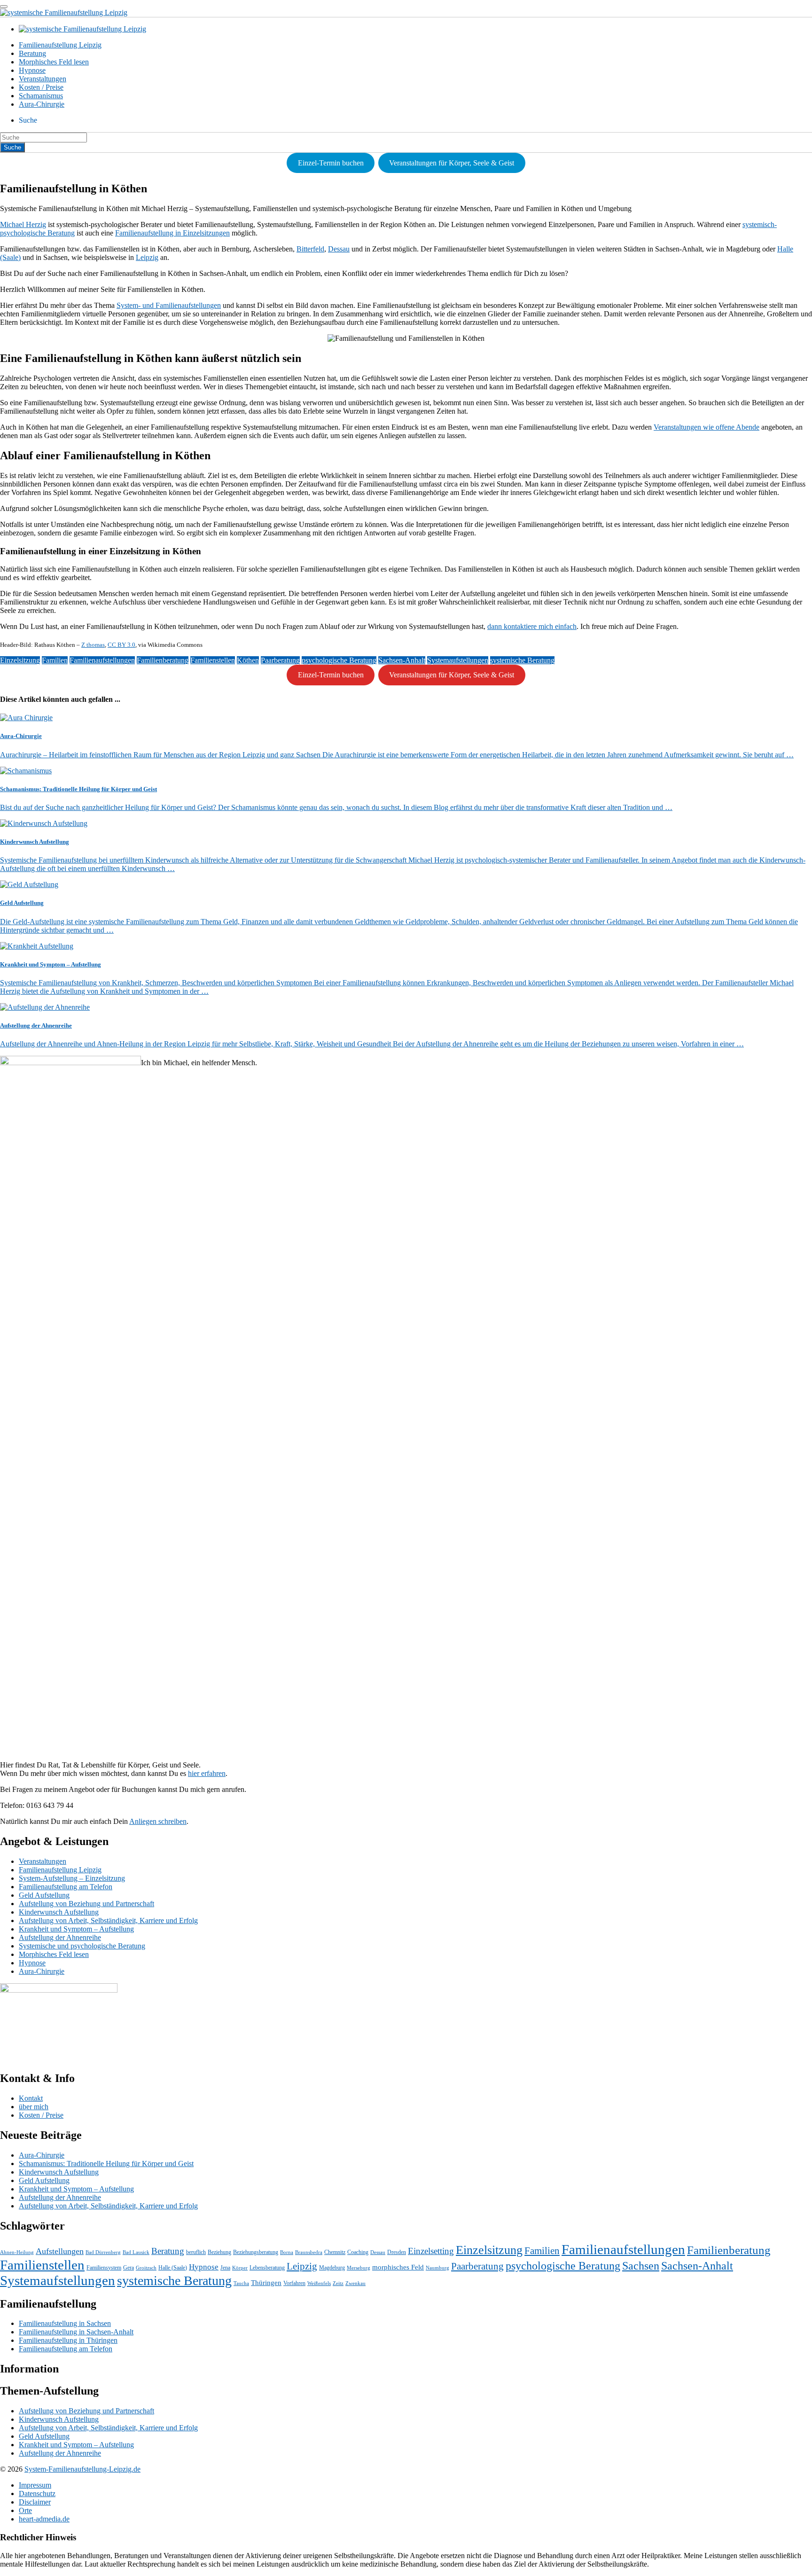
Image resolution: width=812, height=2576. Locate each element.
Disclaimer (35, 2502)
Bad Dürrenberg (103, 2252)
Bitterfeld (310, 249)
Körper (240, 2268)
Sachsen (641, 2266)
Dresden (397, 2252)
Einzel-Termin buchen (331, 163)
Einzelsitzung (20, 660)
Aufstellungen (60, 2251)
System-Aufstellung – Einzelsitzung (72, 1878)
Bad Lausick (136, 2252)
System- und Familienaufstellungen (169, 305)
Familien (55, 660)
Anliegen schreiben (158, 1821)
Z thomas (93, 645)
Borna (287, 2252)
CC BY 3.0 (121, 645)
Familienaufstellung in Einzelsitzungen (172, 233)
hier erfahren (207, 1773)
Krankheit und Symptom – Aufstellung (76, 1929)
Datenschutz (37, 2494)
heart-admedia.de (44, 2519)
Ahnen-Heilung (17, 2252)
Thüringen (266, 2283)
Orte (25, 2510)
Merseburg (359, 2268)
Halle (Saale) (173, 2268)
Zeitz (338, 2283)
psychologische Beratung (339, 660)
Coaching (358, 2252)
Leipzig (147, 257)
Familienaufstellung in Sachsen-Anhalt (76, 2332)
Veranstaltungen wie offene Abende (707, 427)
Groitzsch (146, 2268)
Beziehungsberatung (256, 2252)
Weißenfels (319, 2283)
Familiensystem (104, 2268)
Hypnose (32, 70)
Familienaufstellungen (102, 660)
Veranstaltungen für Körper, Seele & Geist (452, 163)
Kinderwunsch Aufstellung (59, 1912)
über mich (34, 2107)
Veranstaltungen (43, 79)
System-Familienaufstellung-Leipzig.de (82, 2469)
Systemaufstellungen (458, 660)
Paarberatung (280, 660)
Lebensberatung (267, 2268)
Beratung (32, 53)
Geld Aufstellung (44, 1895)
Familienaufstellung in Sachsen (65, 2323)
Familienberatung (163, 660)
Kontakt (31, 2098)
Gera (129, 2268)
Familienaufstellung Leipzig (60, 45)
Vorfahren (294, 2283)
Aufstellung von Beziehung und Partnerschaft (86, 1904)
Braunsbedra (309, 2252)
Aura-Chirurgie (42, 104)
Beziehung (219, 2252)
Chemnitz (335, 2252)
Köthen (248, 660)
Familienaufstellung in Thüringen (68, 2340)
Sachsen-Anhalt (402, 660)
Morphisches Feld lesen (54, 62)
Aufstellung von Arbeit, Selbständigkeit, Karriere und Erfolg (108, 1920)
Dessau (339, 249)
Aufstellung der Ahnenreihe (60, 1937)
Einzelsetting (431, 2251)
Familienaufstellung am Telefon (66, 1887)
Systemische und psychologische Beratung (82, 1946)
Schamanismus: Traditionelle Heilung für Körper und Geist (106, 2164)
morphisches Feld (398, 2267)
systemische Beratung (522, 660)
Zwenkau (355, 2283)
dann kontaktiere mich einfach (532, 626)
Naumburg (437, 2268)
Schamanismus (41, 96)
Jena (225, 2268)
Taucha (241, 2283)
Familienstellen (213, 660)
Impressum (35, 2485)
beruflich (196, 2252)
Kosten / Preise (41, 87)
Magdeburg (332, 2268)
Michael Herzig (23, 224)
